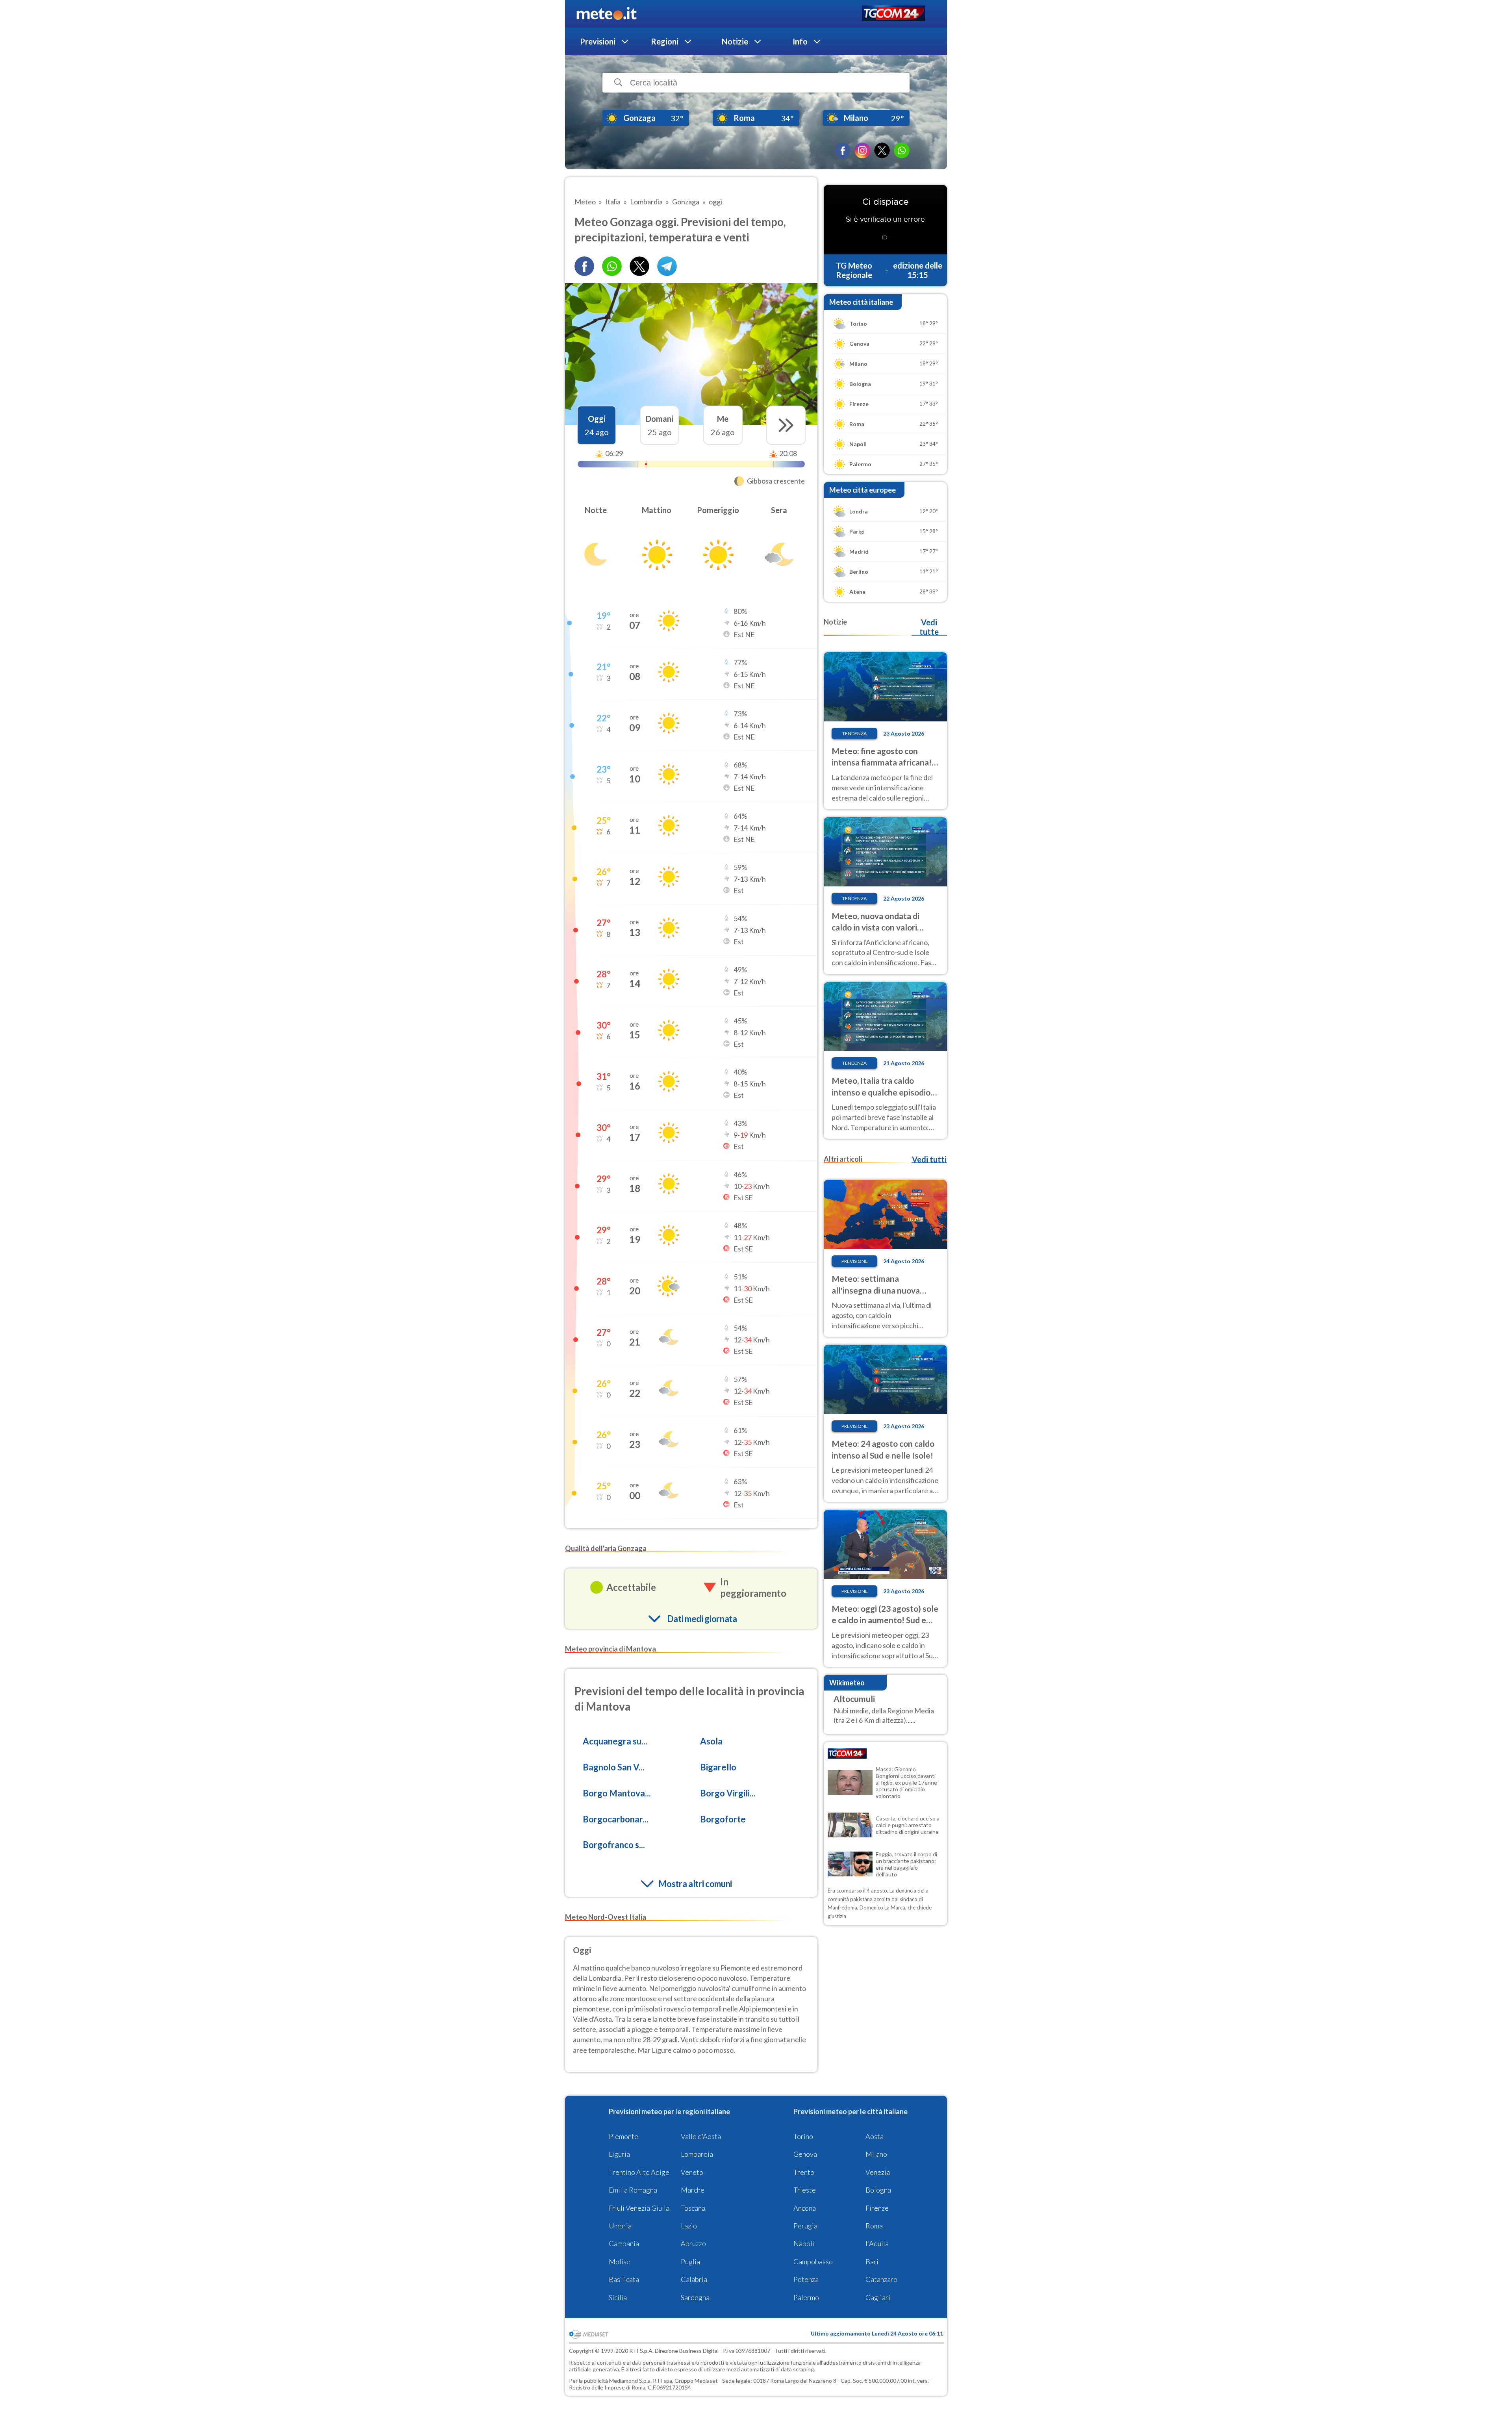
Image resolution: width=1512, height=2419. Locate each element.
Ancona (805, 2208)
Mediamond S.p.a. (630, 2381)
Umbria (620, 2226)
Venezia (878, 2172)
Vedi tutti (929, 1159)
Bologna (878, 2190)
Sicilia (618, 2297)
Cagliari (878, 2297)
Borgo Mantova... (617, 1793)
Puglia (690, 2261)
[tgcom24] (894, 14)
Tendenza (854, 733)
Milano (876, 2154)
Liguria (619, 2154)
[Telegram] (667, 266)
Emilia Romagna (633, 2190)
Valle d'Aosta (701, 2136)
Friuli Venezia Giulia (639, 2208)
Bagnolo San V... (614, 1767)
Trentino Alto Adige (639, 2172)
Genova (805, 2154)
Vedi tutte (929, 627)
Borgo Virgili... (728, 1793)
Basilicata (624, 2279)
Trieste (805, 2190)
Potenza (806, 2279)
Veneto (692, 2172)
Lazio (689, 2226)
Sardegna (695, 2297)
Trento (804, 2172)
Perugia (805, 2226)
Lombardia (697, 2154)
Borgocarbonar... (616, 1819)
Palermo (806, 2297)
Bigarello (718, 1767)
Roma (874, 2226)
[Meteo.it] (607, 14)
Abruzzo (693, 2243)
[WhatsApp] (902, 150)
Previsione (855, 1261)
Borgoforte (723, 1819)
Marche (693, 2190)
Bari (872, 2261)
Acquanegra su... (615, 1741)
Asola (711, 1741)
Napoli (804, 2243)
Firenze (877, 2208)
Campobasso (813, 2261)
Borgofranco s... (614, 1845)
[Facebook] (843, 150)
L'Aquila (877, 2243)
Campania (624, 2243)
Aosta (875, 2136)
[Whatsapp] (612, 266)
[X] (882, 150)
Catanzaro (881, 2279)
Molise (620, 2261)
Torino (803, 2136)
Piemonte (624, 2136)
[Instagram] (862, 150)
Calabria (694, 2279)
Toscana (693, 2208)
